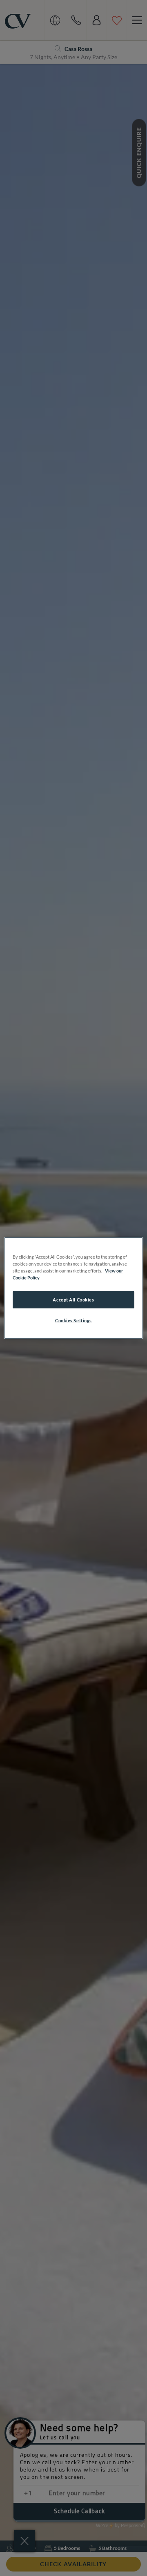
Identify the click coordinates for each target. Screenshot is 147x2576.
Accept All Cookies (73, 1300)
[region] (73, 1288)
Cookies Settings (73, 1320)
